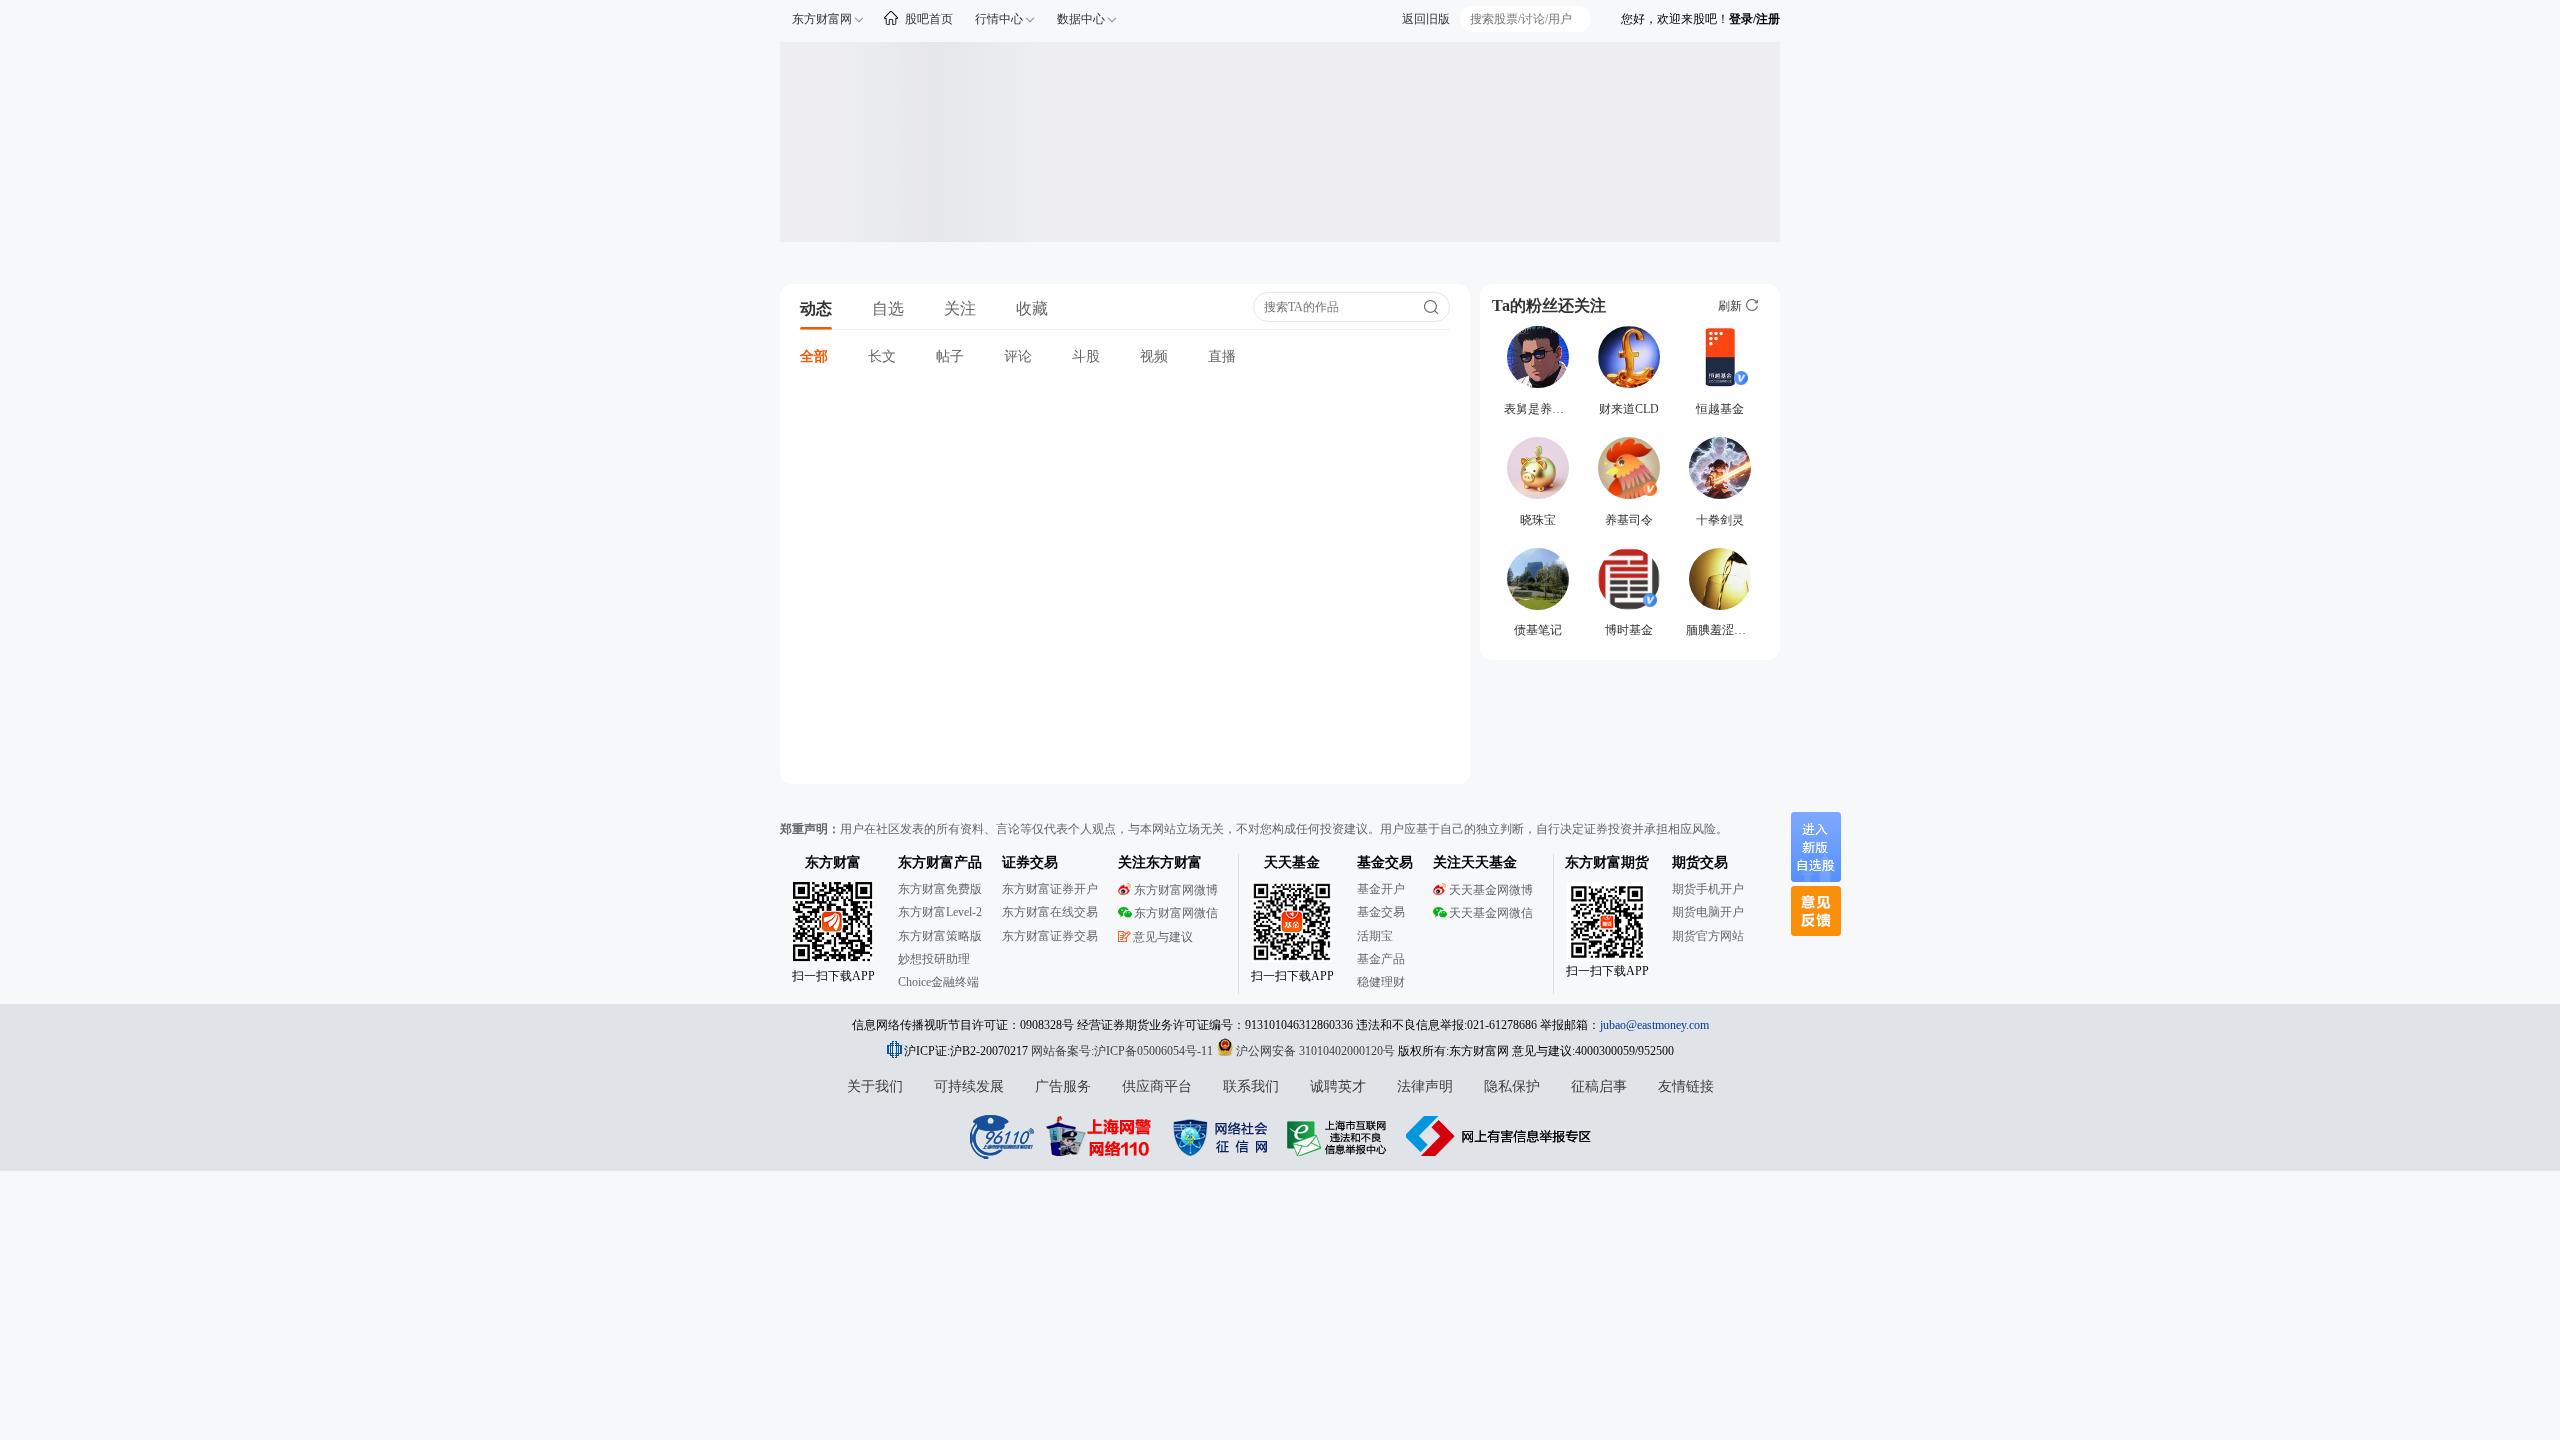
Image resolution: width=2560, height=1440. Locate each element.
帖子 (950, 356)
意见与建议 (1163, 937)
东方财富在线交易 (1050, 912)
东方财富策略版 (940, 936)
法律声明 (1425, 1086)
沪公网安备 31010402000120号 (1315, 1051)
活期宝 (1375, 936)
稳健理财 (1381, 982)
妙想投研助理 (934, 959)
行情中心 (999, 19)
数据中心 (1081, 19)
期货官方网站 (1708, 936)
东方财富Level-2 (940, 912)
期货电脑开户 (1708, 912)
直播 (1222, 356)
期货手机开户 (1708, 889)
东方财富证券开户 (1050, 889)
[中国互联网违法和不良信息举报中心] (1499, 1136)
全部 (814, 356)
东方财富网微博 (1176, 890)
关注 (960, 308)
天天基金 (1292, 862)
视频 (1154, 356)
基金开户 (1381, 889)
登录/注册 (1754, 19)
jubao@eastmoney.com (1654, 1025)
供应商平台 (1157, 1086)
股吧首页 (929, 19)
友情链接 (1686, 1086)
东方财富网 (822, 19)
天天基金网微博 (1491, 890)
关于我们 (875, 1086)
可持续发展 (969, 1086)
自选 (888, 308)
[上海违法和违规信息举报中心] (1340, 1136)
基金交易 (1381, 912)
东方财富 (833, 862)
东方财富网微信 (1176, 913)
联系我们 (1251, 1086)
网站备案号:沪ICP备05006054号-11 (1123, 1051)
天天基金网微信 (1491, 913)
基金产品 (1381, 959)
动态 (816, 308)
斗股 (1086, 356)
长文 (882, 356)
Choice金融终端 (938, 982)
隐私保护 (1512, 1086)
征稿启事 (1599, 1086)
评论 (1018, 356)
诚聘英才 (1338, 1086)
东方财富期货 (1607, 862)
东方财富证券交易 (1050, 936)
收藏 (1032, 308)
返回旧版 (1426, 19)
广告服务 (1063, 1086)
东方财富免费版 (940, 889)
